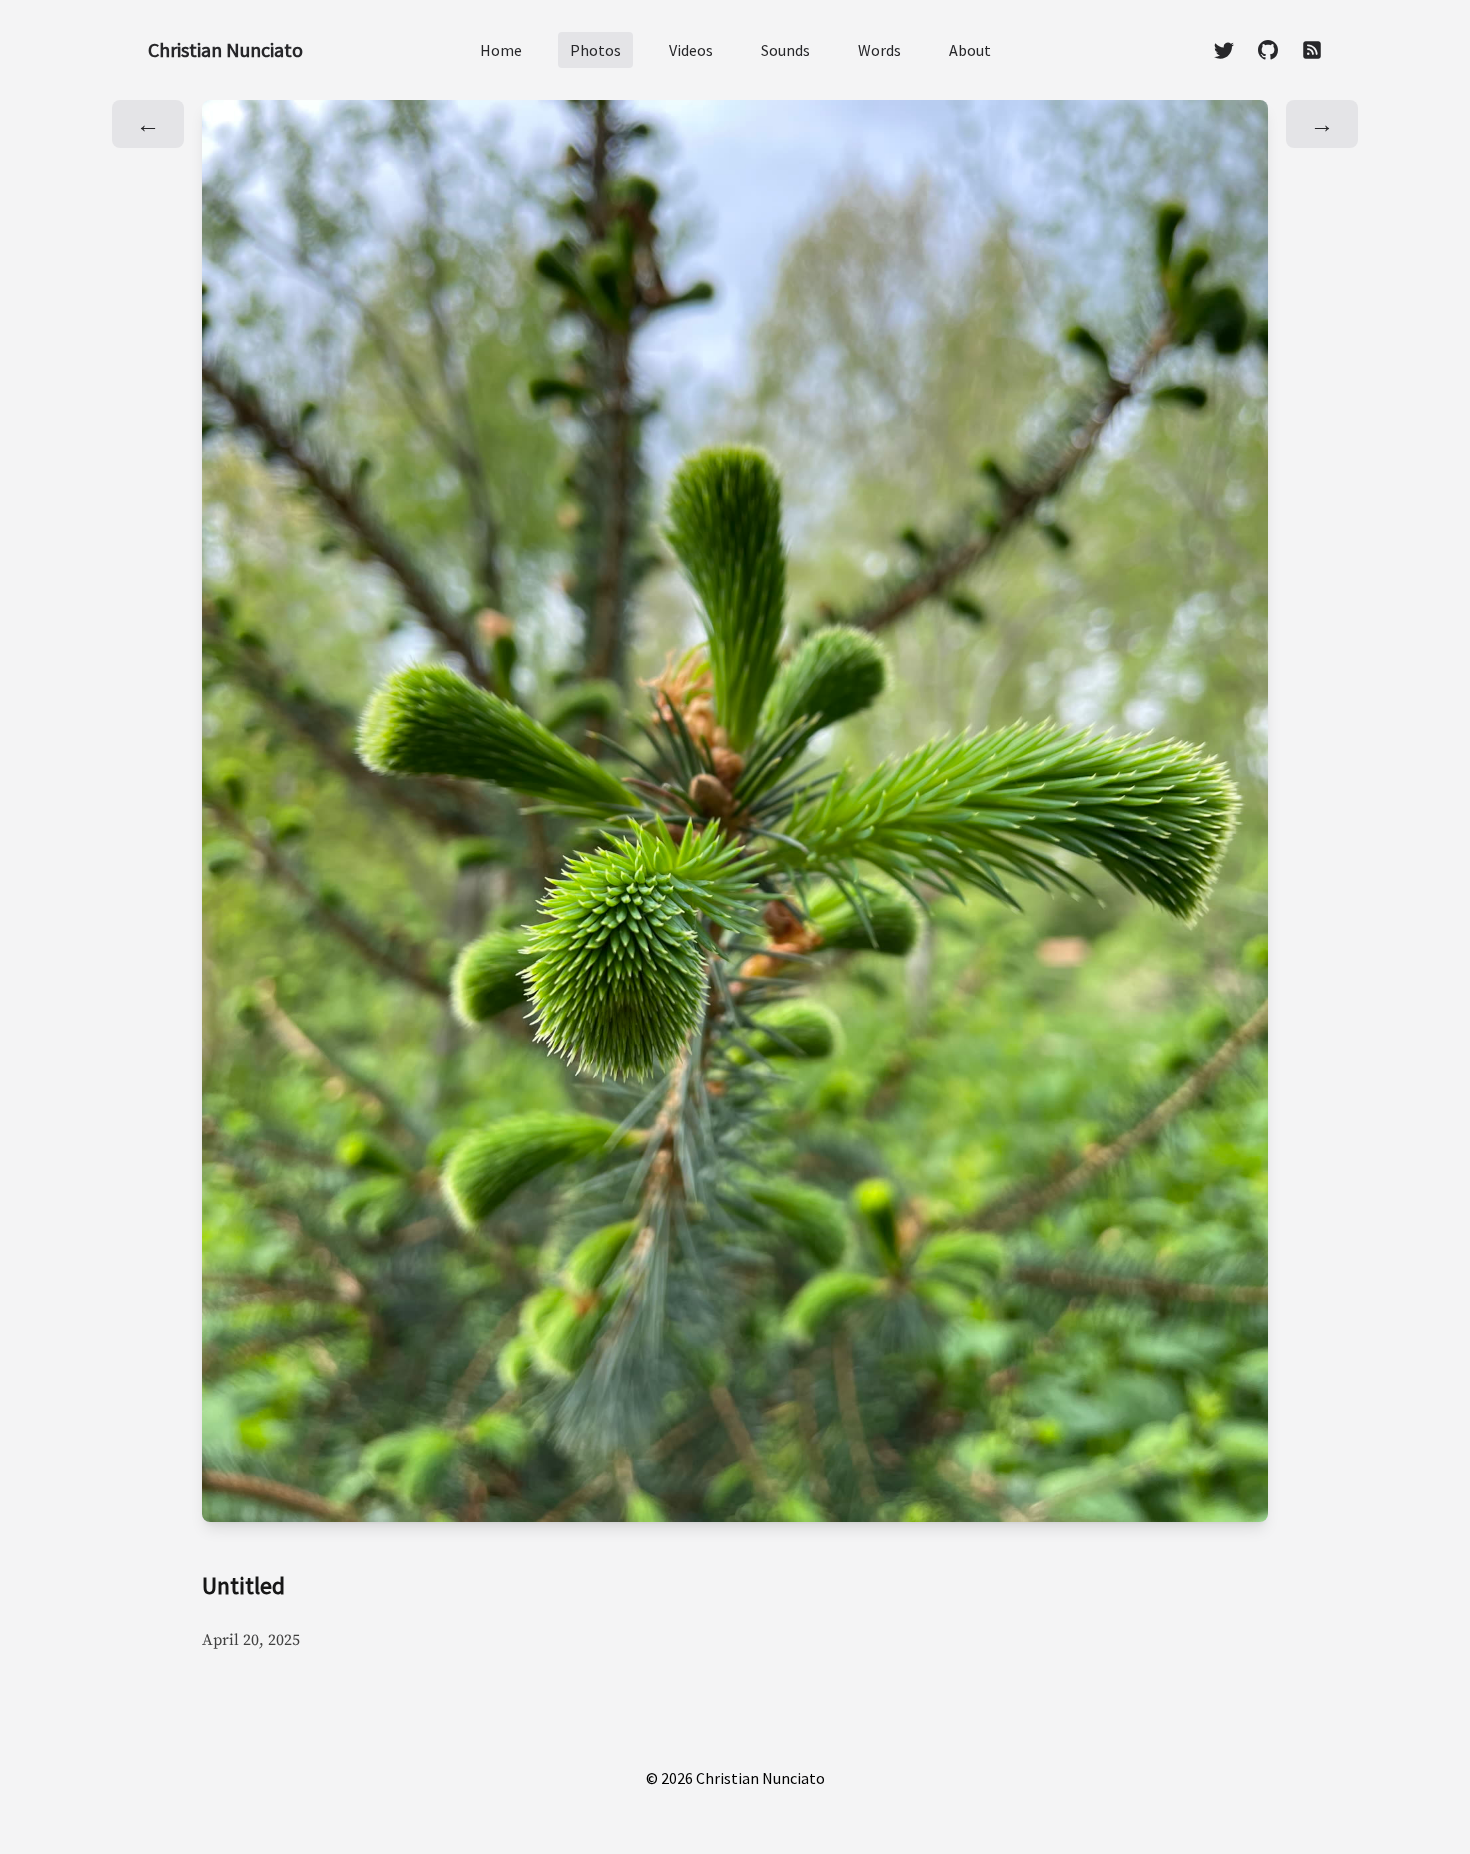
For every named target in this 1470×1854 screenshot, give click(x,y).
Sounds (785, 50)
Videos (691, 50)
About (970, 50)
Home (501, 50)
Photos (595, 50)
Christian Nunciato (225, 49)
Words (879, 50)
